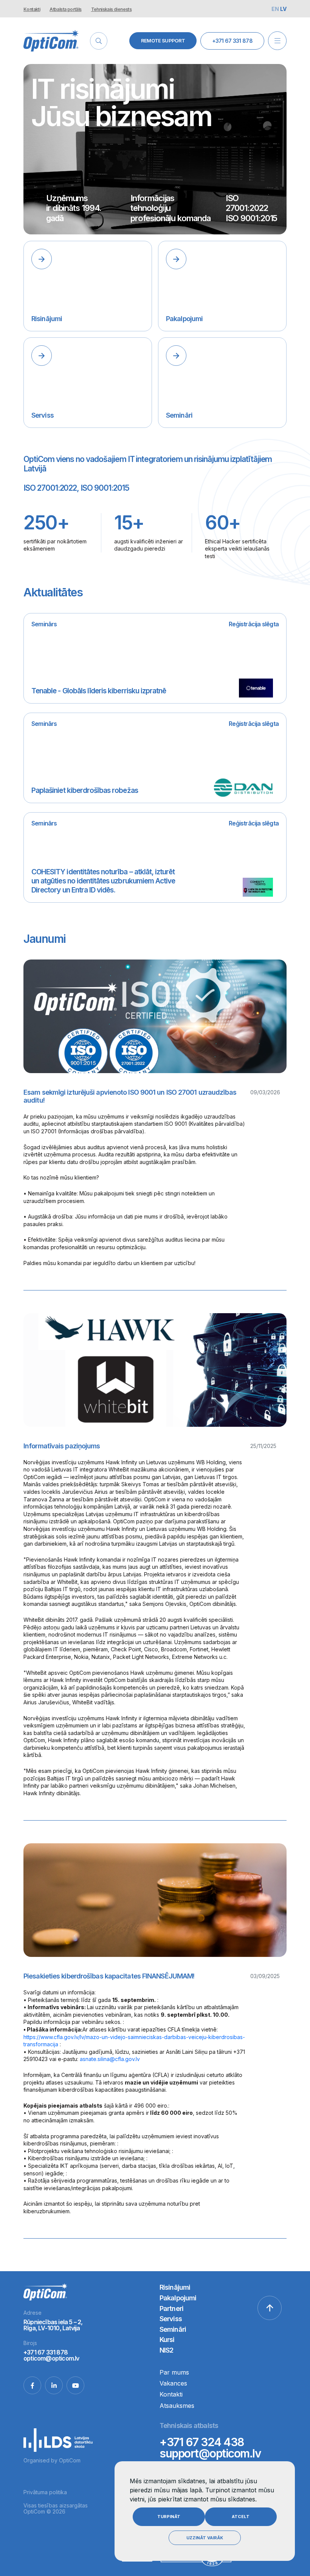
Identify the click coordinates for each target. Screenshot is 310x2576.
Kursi (167, 2340)
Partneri (171, 2308)
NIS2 (166, 2350)
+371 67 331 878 (232, 41)
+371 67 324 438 (202, 2442)
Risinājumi (175, 2287)
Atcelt (241, 2517)
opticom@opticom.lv (51, 2358)
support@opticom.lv (210, 2453)
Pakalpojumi (178, 2298)
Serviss (171, 2319)
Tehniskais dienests (112, 9)
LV (283, 9)
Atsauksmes (177, 2406)
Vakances (173, 2383)
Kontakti (32, 9)
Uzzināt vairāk (205, 2538)
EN (276, 9)
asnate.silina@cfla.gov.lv (110, 2059)
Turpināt (169, 2517)
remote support (163, 41)
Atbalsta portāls (65, 9)
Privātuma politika (45, 2492)
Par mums (174, 2372)
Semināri (173, 2329)
